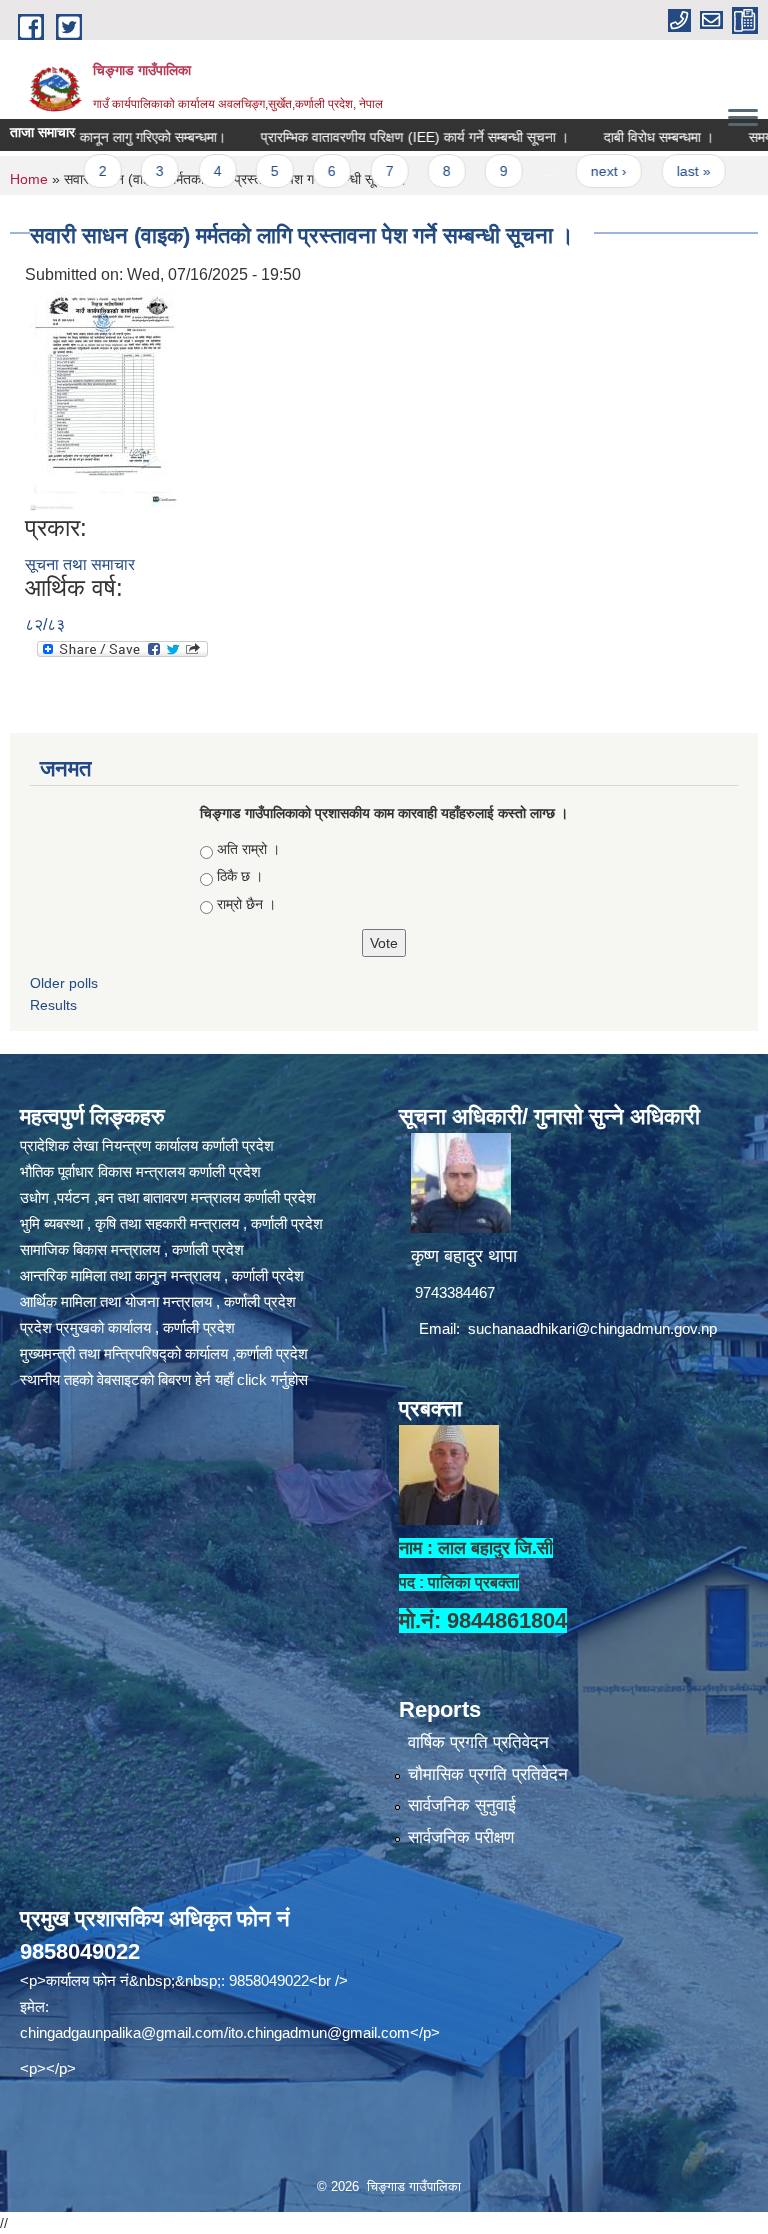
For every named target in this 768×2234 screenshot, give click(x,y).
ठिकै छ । (240, 876)
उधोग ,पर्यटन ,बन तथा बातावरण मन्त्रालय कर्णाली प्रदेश (168, 1197)
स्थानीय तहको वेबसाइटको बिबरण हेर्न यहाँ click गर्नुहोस (164, 1379)
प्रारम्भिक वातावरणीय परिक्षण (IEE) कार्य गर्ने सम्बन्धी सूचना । (375, 137)
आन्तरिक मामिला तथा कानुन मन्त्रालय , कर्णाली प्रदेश (162, 1275)
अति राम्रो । (248, 849)
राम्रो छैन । (246, 904)
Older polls (64, 983)
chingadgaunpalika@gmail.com (122, 2032)
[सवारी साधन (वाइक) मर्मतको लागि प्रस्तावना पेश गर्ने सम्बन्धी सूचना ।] (105, 399)
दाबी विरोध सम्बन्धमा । (619, 137)
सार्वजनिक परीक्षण (461, 1837)
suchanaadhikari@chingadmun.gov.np (592, 1328)
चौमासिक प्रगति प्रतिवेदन (488, 1774)
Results (53, 1005)
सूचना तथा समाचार (80, 564)
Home (29, 179)
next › (569, 171)
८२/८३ (45, 624)
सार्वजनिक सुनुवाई (462, 1805)
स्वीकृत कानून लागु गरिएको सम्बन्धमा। (93, 137)
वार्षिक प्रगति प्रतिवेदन (478, 1742)
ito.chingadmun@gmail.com (319, 2032)
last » (653, 171)
